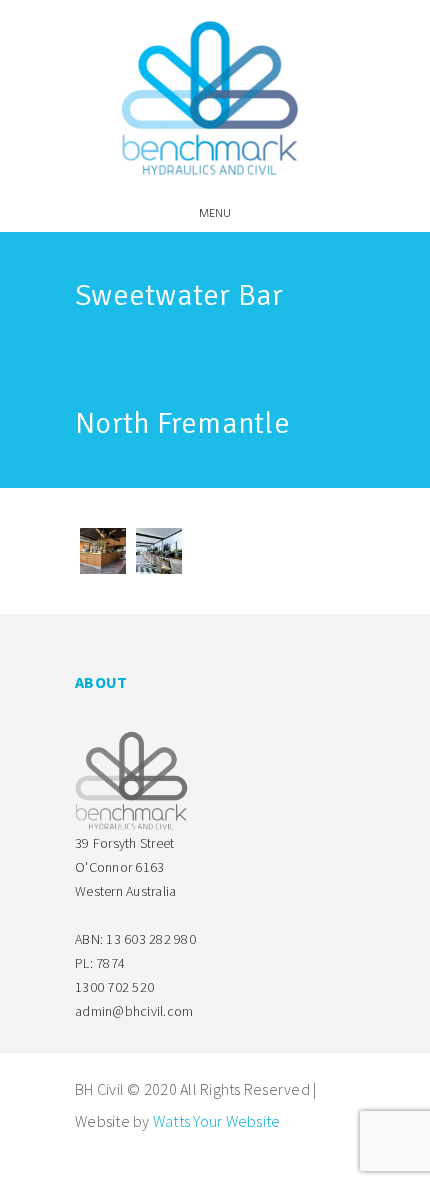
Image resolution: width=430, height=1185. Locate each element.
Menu (215, 214)
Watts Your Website (217, 1121)
